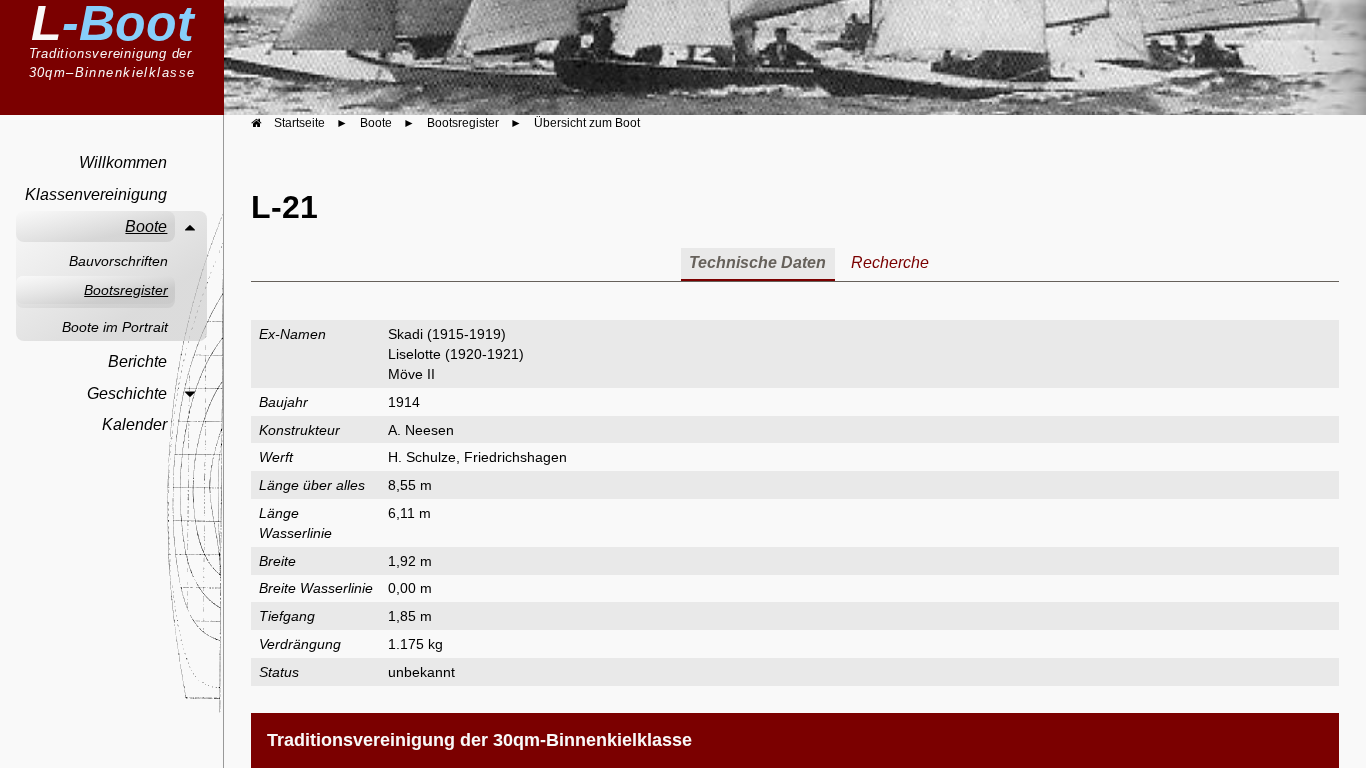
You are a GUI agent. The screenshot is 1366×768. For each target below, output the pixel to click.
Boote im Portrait (115, 327)
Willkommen (123, 162)
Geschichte (127, 393)
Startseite (299, 123)
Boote (146, 226)
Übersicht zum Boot (587, 123)
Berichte (137, 361)
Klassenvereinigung (96, 194)
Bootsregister (126, 290)
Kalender (134, 424)
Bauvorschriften (118, 261)
